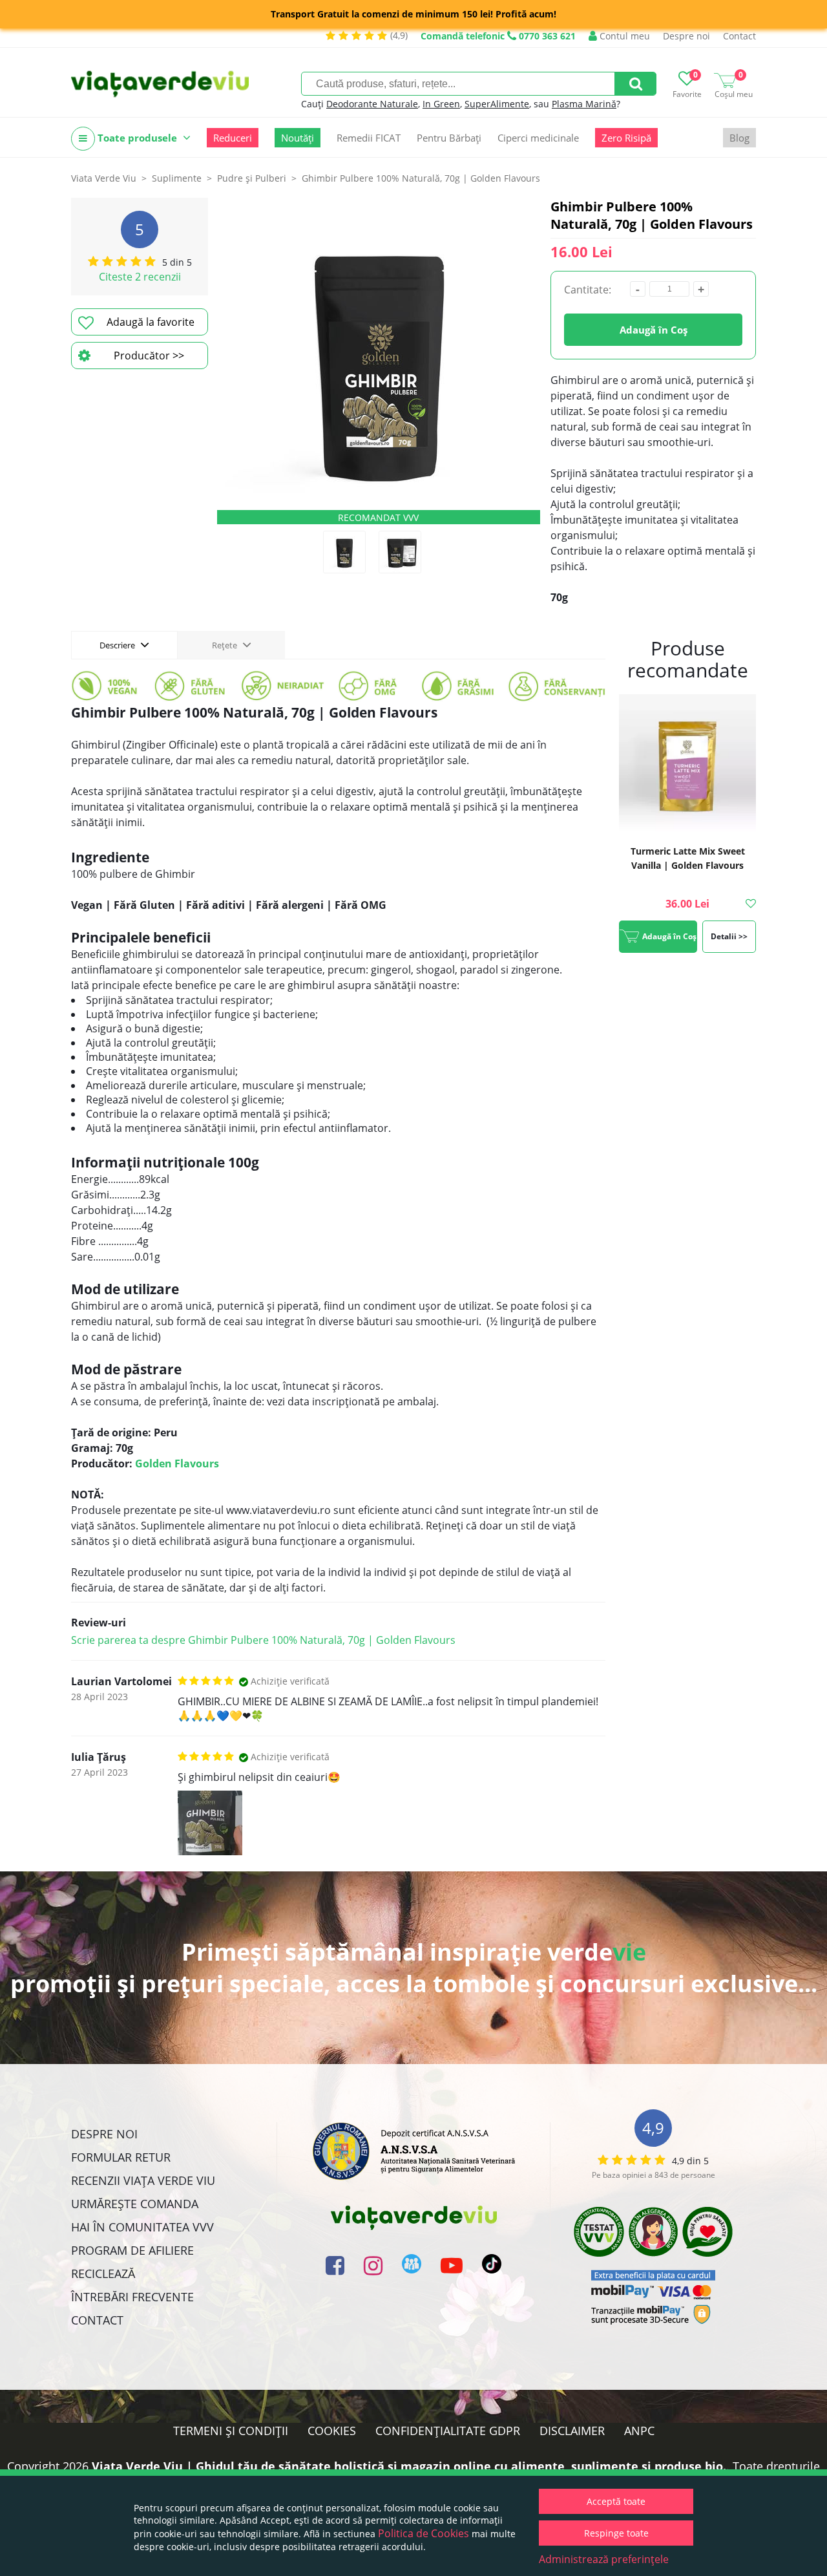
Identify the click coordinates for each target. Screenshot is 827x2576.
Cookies (332, 2431)
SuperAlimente (497, 104)
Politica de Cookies (424, 2533)
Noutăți (298, 138)
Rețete (225, 645)
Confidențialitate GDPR (448, 2431)
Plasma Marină (584, 104)
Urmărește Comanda (135, 2204)
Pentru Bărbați (449, 138)
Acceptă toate (616, 2501)
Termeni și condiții (231, 2431)
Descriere (118, 645)
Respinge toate (616, 2533)
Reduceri (233, 138)
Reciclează (103, 2273)
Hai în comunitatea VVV (142, 2227)
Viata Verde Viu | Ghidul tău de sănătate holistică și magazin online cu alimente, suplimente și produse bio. (409, 2466)
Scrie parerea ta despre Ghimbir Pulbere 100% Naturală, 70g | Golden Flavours (263, 1640)
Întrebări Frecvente (132, 2297)
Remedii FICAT (369, 138)
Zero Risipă (626, 138)
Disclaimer (572, 2431)
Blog (739, 138)
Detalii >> (729, 936)
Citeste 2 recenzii (140, 277)
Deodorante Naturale (372, 104)
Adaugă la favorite (151, 322)
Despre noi (686, 36)
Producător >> (149, 356)
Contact (739, 36)
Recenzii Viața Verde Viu (143, 2180)
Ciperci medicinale (538, 138)
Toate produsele (137, 138)
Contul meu (623, 36)
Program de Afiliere (132, 2250)
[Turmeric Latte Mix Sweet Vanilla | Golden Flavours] (687, 764)
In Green (441, 104)
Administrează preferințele (604, 2559)
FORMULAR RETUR (121, 2157)
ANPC (639, 2431)
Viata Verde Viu (104, 178)
